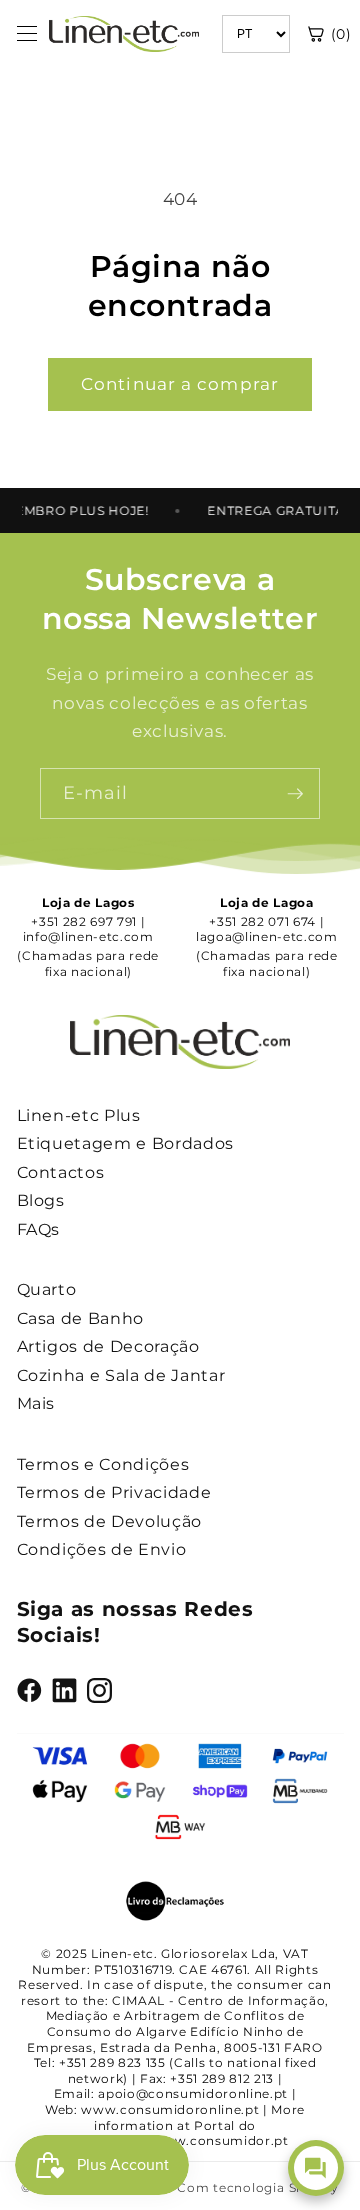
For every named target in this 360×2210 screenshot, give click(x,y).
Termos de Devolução (110, 1521)
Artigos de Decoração (108, 1346)
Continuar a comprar (180, 384)
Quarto (47, 1289)
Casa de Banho (81, 1318)
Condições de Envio (102, 1549)
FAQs (39, 1229)
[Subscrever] (295, 794)
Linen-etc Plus (79, 1115)
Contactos (61, 1172)
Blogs (41, 1200)
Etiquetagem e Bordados (126, 1143)
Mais (36, 1403)
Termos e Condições (103, 1464)
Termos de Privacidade (114, 1492)
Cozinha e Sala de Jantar (121, 1375)
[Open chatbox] (316, 2168)
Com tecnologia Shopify (258, 2187)
